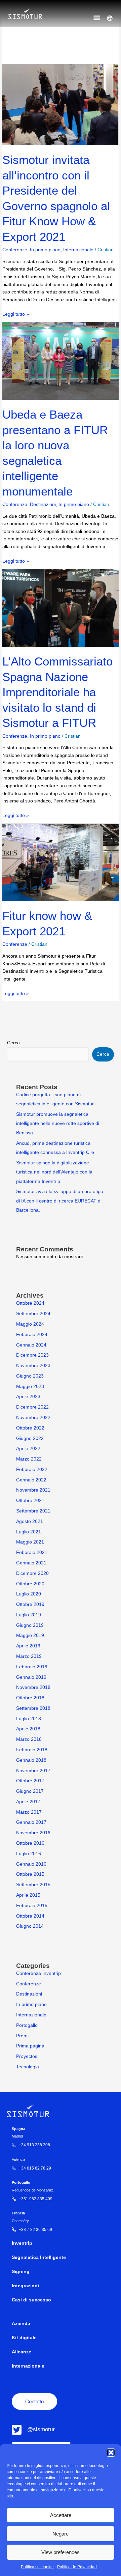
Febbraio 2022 (32, 1469)
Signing (21, 2272)
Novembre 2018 (33, 1687)
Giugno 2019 (30, 1625)
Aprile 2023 (28, 1397)
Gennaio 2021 (31, 1563)
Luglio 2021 (29, 1532)
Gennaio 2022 (31, 1480)
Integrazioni (25, 2286)
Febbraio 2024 (32, 1335)
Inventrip (22, 2243)
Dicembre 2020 (32, 1573)
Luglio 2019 (29, 1615)
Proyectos (27, 2056)
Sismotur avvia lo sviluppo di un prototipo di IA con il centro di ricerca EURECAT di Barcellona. (60, 1201)
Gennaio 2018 (31, 1760)
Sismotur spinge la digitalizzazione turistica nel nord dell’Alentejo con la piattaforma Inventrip (54, 1172)
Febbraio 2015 (32, 1906)
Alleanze (22, 2352)
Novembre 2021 (33, 1490)
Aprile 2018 (28, 1729)
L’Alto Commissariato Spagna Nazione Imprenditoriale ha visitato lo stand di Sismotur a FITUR (57, 692)
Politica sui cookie (37, 2567)
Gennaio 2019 (31, 1677)
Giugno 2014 (30, 1926)
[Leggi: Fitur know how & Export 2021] (60, 862)
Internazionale (78, 250)
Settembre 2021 (33, 1511)
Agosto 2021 (30, 1521)
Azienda (21, 2324)
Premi (22, 2036)
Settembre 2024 (33, 1314)
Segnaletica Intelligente (39, 2257)
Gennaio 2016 (31, 1864)
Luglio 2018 (29, 1719)
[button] (111, 2453)
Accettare (61, 2515)
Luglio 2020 (29, 1594)
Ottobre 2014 (30, 1916)
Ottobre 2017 (30, 1781)
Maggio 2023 (30, 1386)
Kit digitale (24, 2338)
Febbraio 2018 (32, 1750)
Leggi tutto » (16, 314)
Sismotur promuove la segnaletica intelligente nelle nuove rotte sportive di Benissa (58, 1124)
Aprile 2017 (28, 1802)
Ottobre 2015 (30, 1874)
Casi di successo (31, 2300)
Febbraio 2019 (32, 1667)
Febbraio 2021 (32, 1552)
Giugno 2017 (30, 1791)
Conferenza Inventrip (38, 1973)
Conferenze (15, 250)
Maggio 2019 (30, 1635)
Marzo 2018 (29, 1739)
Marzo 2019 (29, 1656)
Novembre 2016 (33, 1833)
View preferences (61, 2552)
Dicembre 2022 (32, 1407)
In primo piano (45, 250)
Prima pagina (30, 2046)
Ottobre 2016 (30, 1843)
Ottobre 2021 (30, 1501)
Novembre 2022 (33, 1418)
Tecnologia (28, 2067)
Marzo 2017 (29, 1812)
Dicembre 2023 (32, 1355)
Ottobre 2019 (30, 1604)
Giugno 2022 (30, 1438)
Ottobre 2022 (30, 1428)
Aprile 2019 (28, 1646)
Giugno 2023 (30, 1376)
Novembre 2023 (33, 1366)
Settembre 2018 (33, 1708)
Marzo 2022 (29, 1459)
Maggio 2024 (30, 1324)
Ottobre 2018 (30, 1698)
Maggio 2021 (30, 1542)
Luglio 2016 (29, 1854)
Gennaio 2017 (31, 1822)
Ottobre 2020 (30, 1584)
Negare (61, 2534)
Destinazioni (43, 504)
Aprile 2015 (28, 1895)
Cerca (13, 1043)
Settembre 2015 (33, 1885)
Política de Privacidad (77, 2567)
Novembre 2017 (33, 1771)
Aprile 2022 (28, 1449)
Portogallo (27, 2025)
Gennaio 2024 (31, 1345)
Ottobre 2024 (30, 1303)
